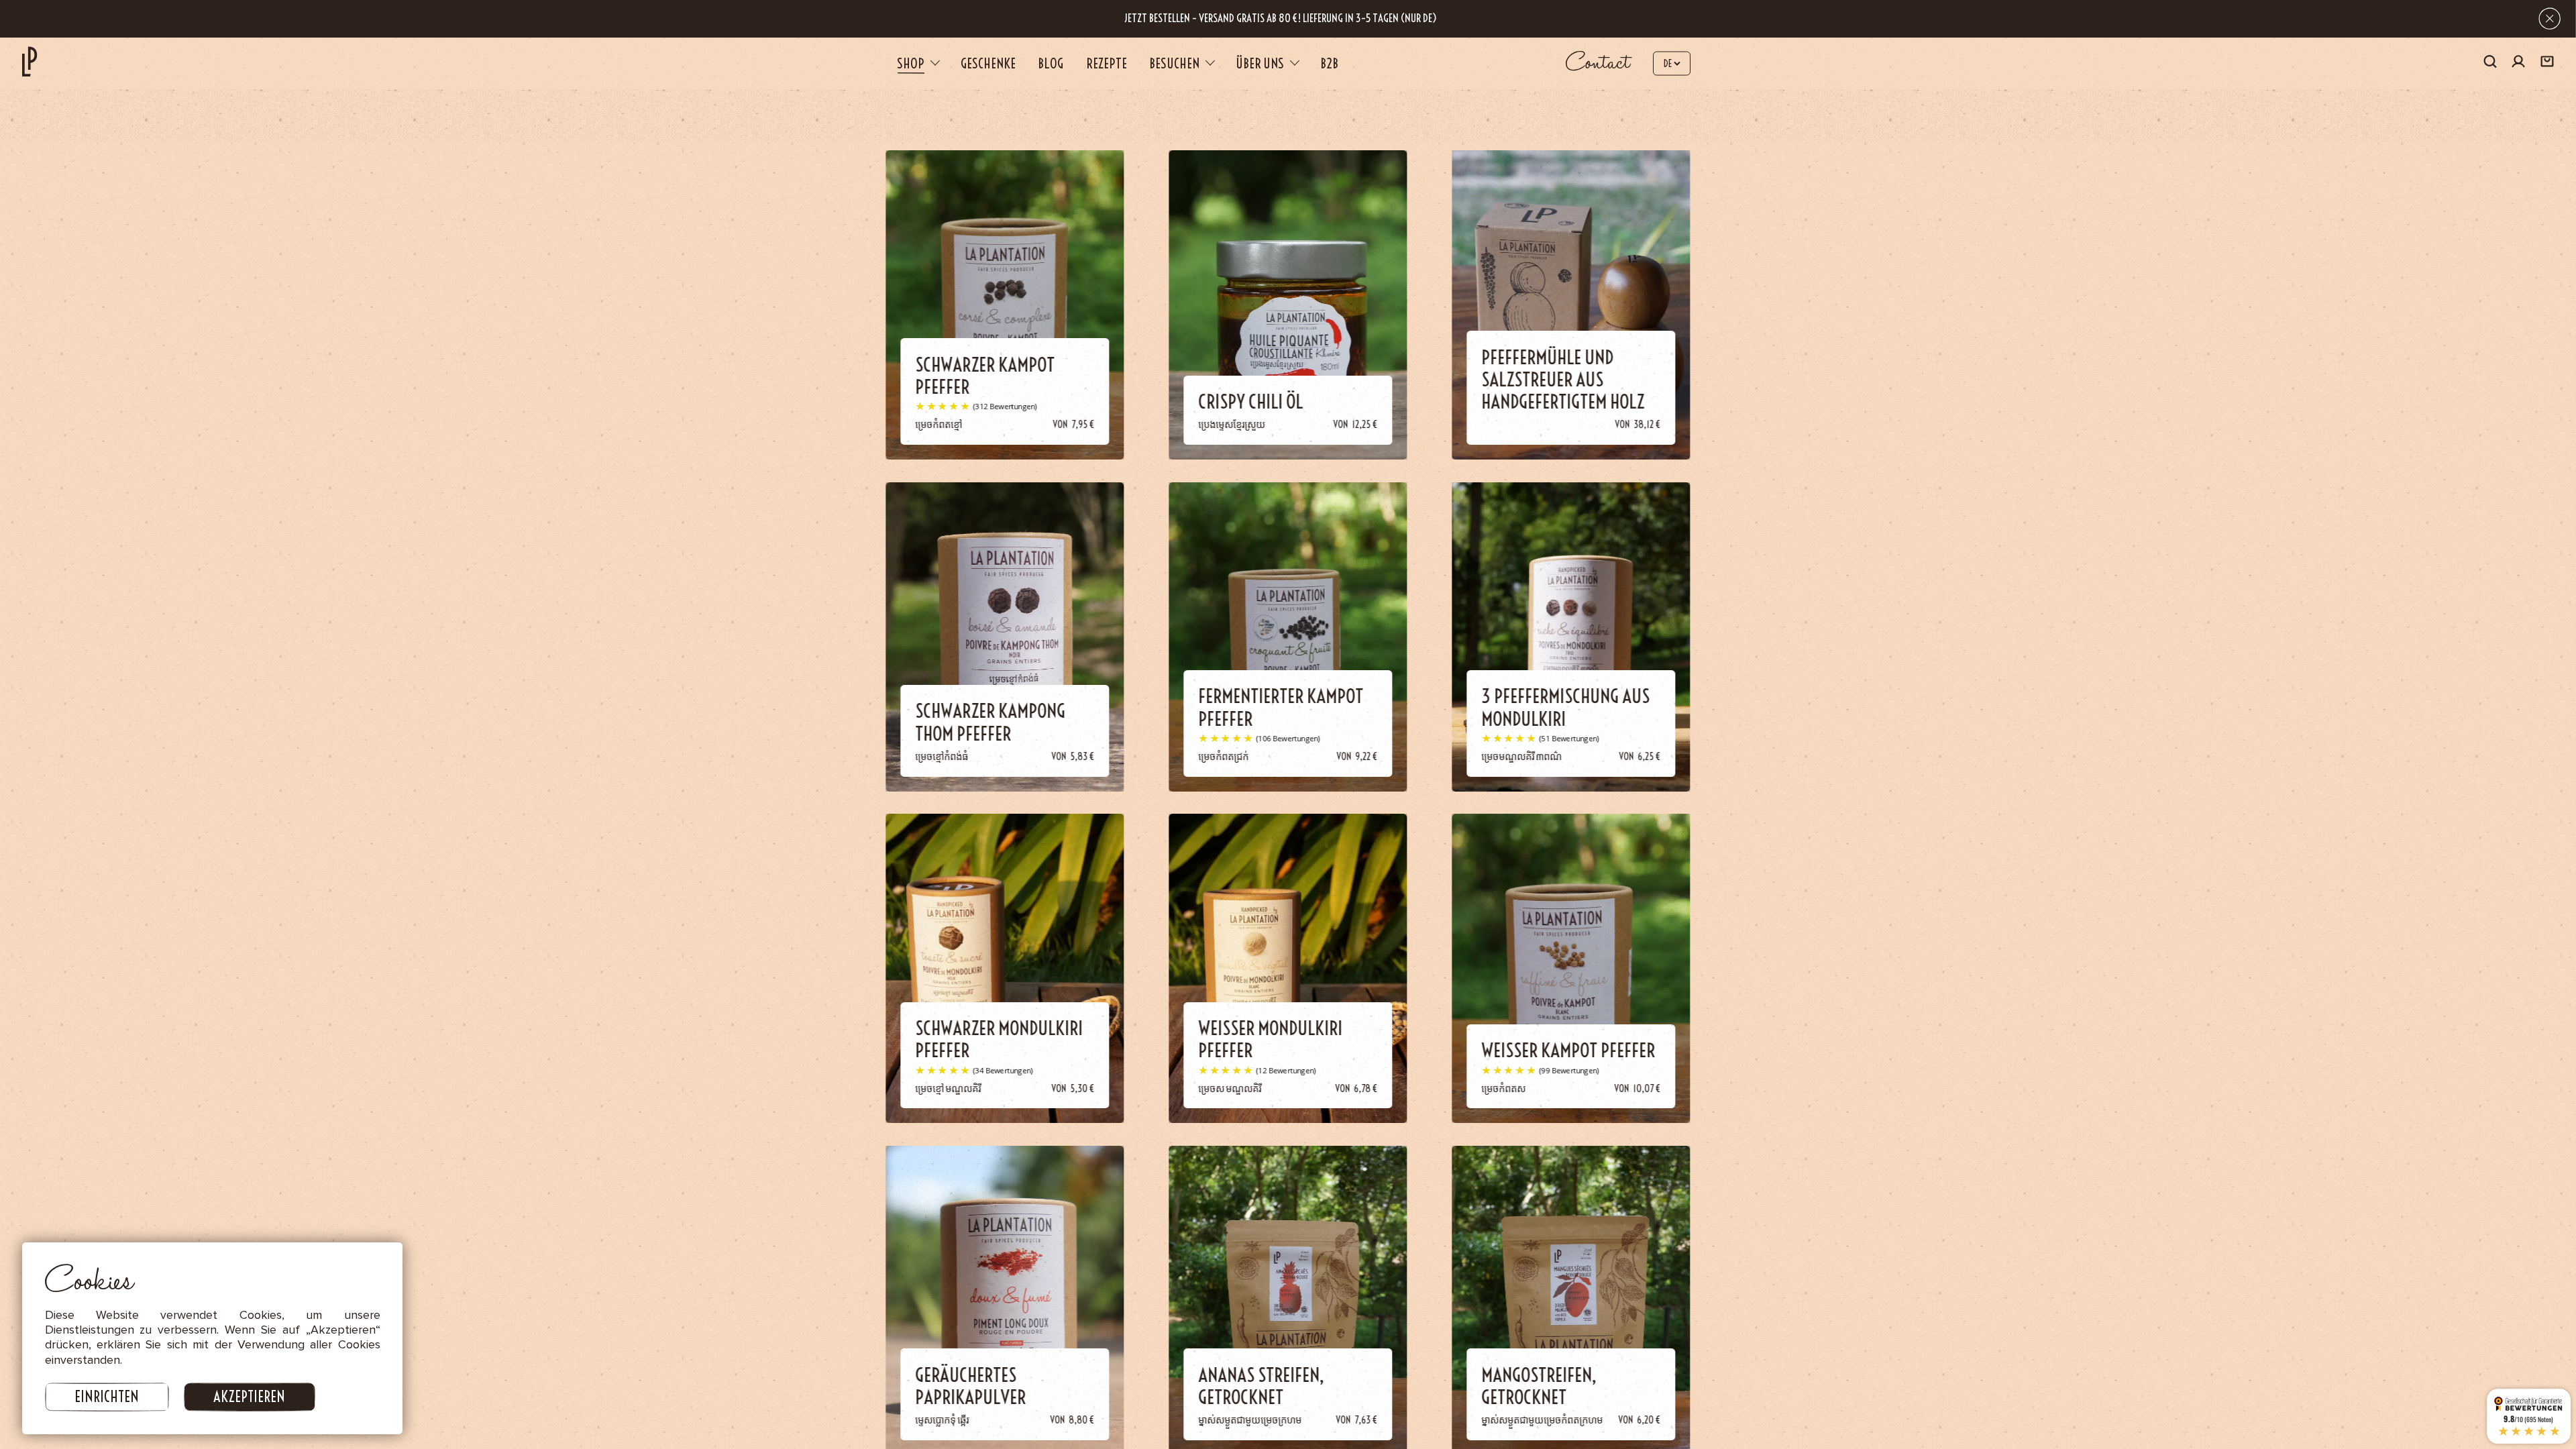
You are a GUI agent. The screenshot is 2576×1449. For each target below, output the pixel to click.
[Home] (30, 61)
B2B (1329, 63)
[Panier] (2547, 63)
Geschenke (988, 63)
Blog (1051, 63)
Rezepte (1107, 63)
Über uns (1260, 63)
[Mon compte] (2518, 63)
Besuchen (1174, 63)
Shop (911, 63)
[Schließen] (2550, 18)
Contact (1598, 63)
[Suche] (2490, 63)
